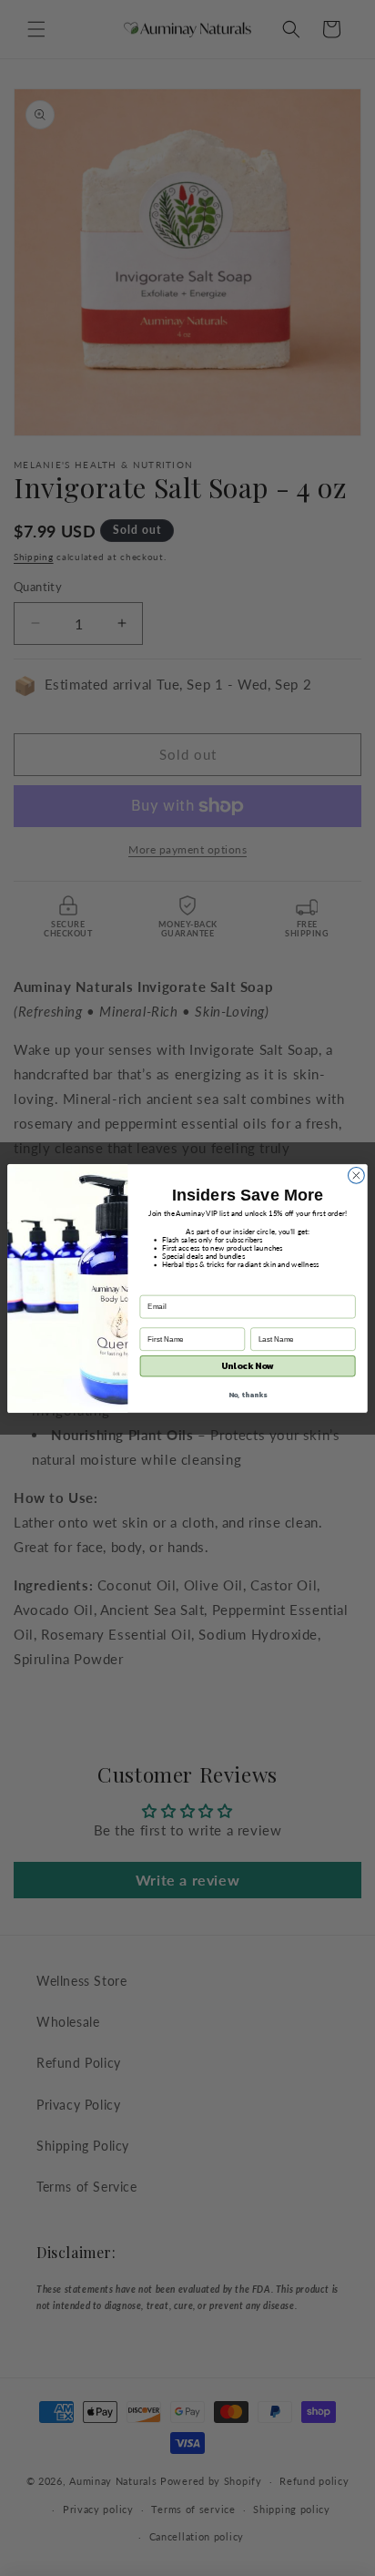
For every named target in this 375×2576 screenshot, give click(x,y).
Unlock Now (248, 1366)
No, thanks (248, 1395)
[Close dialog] (356, 1175)
